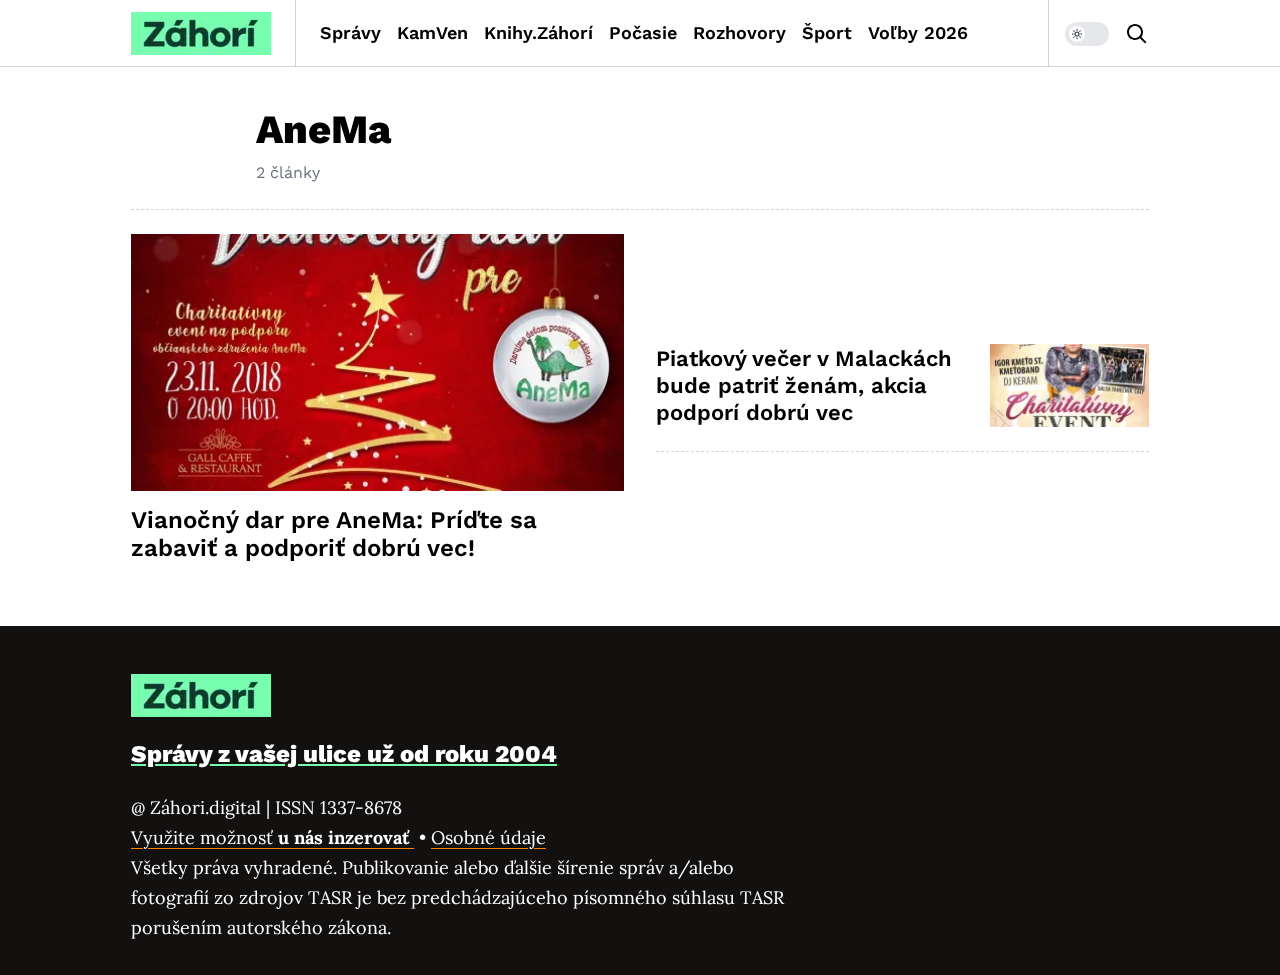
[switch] (1087, 34)
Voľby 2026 (918, 32)
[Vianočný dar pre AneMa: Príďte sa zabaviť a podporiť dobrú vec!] (377, 362)
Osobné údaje (488, 837)
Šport (827, 32)
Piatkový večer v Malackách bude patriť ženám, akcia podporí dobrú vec (804, 386)
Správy (350, 32)
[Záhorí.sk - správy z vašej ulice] (201, 33)
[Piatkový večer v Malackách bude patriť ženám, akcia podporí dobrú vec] (1069, 385)
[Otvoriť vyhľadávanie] (1137, 34)
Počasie (643, 32)
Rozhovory (739, 32)
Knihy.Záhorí (538, 32)
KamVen (432, 32)
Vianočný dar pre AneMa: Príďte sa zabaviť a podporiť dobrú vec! (334, 534)
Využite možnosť (272, 837)
